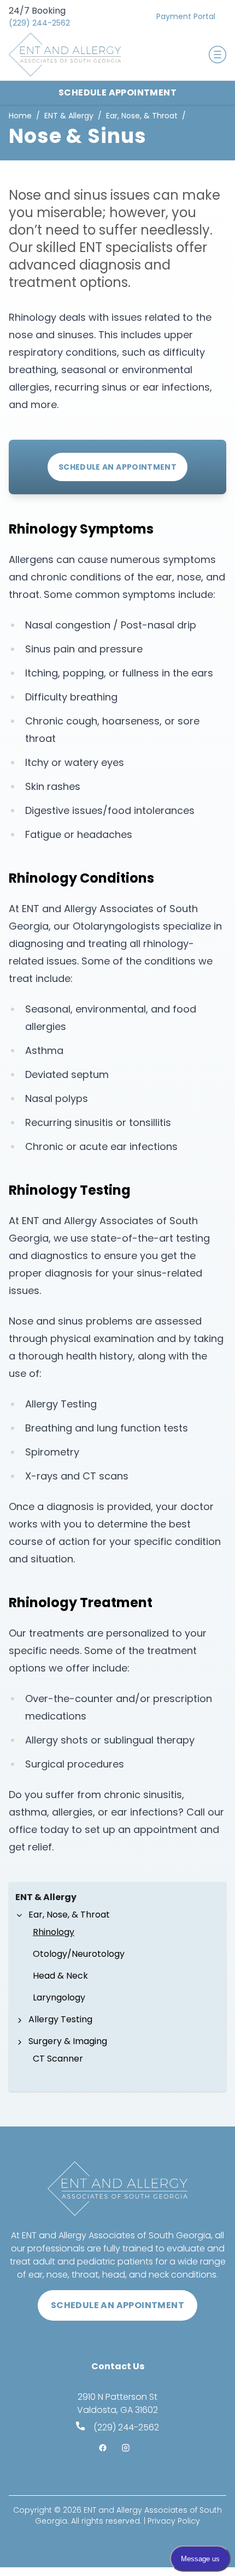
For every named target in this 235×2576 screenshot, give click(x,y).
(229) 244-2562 (39, 23)
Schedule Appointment (117, 92)
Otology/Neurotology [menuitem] (79, 1954)
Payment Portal (186, 16)
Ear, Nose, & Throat (142, 116)
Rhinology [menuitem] (54, 1932)
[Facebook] (106, 2449)
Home (20, 116)
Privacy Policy (174, 2521)
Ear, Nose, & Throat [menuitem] (69, 1915)
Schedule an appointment (117, 2305)
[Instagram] (129, 2449)
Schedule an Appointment (117, 467)
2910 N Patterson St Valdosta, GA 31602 (117, 2403)
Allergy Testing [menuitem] (60, 2019)
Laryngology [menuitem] (59, 1997)
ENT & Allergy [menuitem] (46, 1897)
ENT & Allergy (69, 116)
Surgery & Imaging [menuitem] (68, 2041)
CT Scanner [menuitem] (58, 2059)
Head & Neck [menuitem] (60, 1976)
